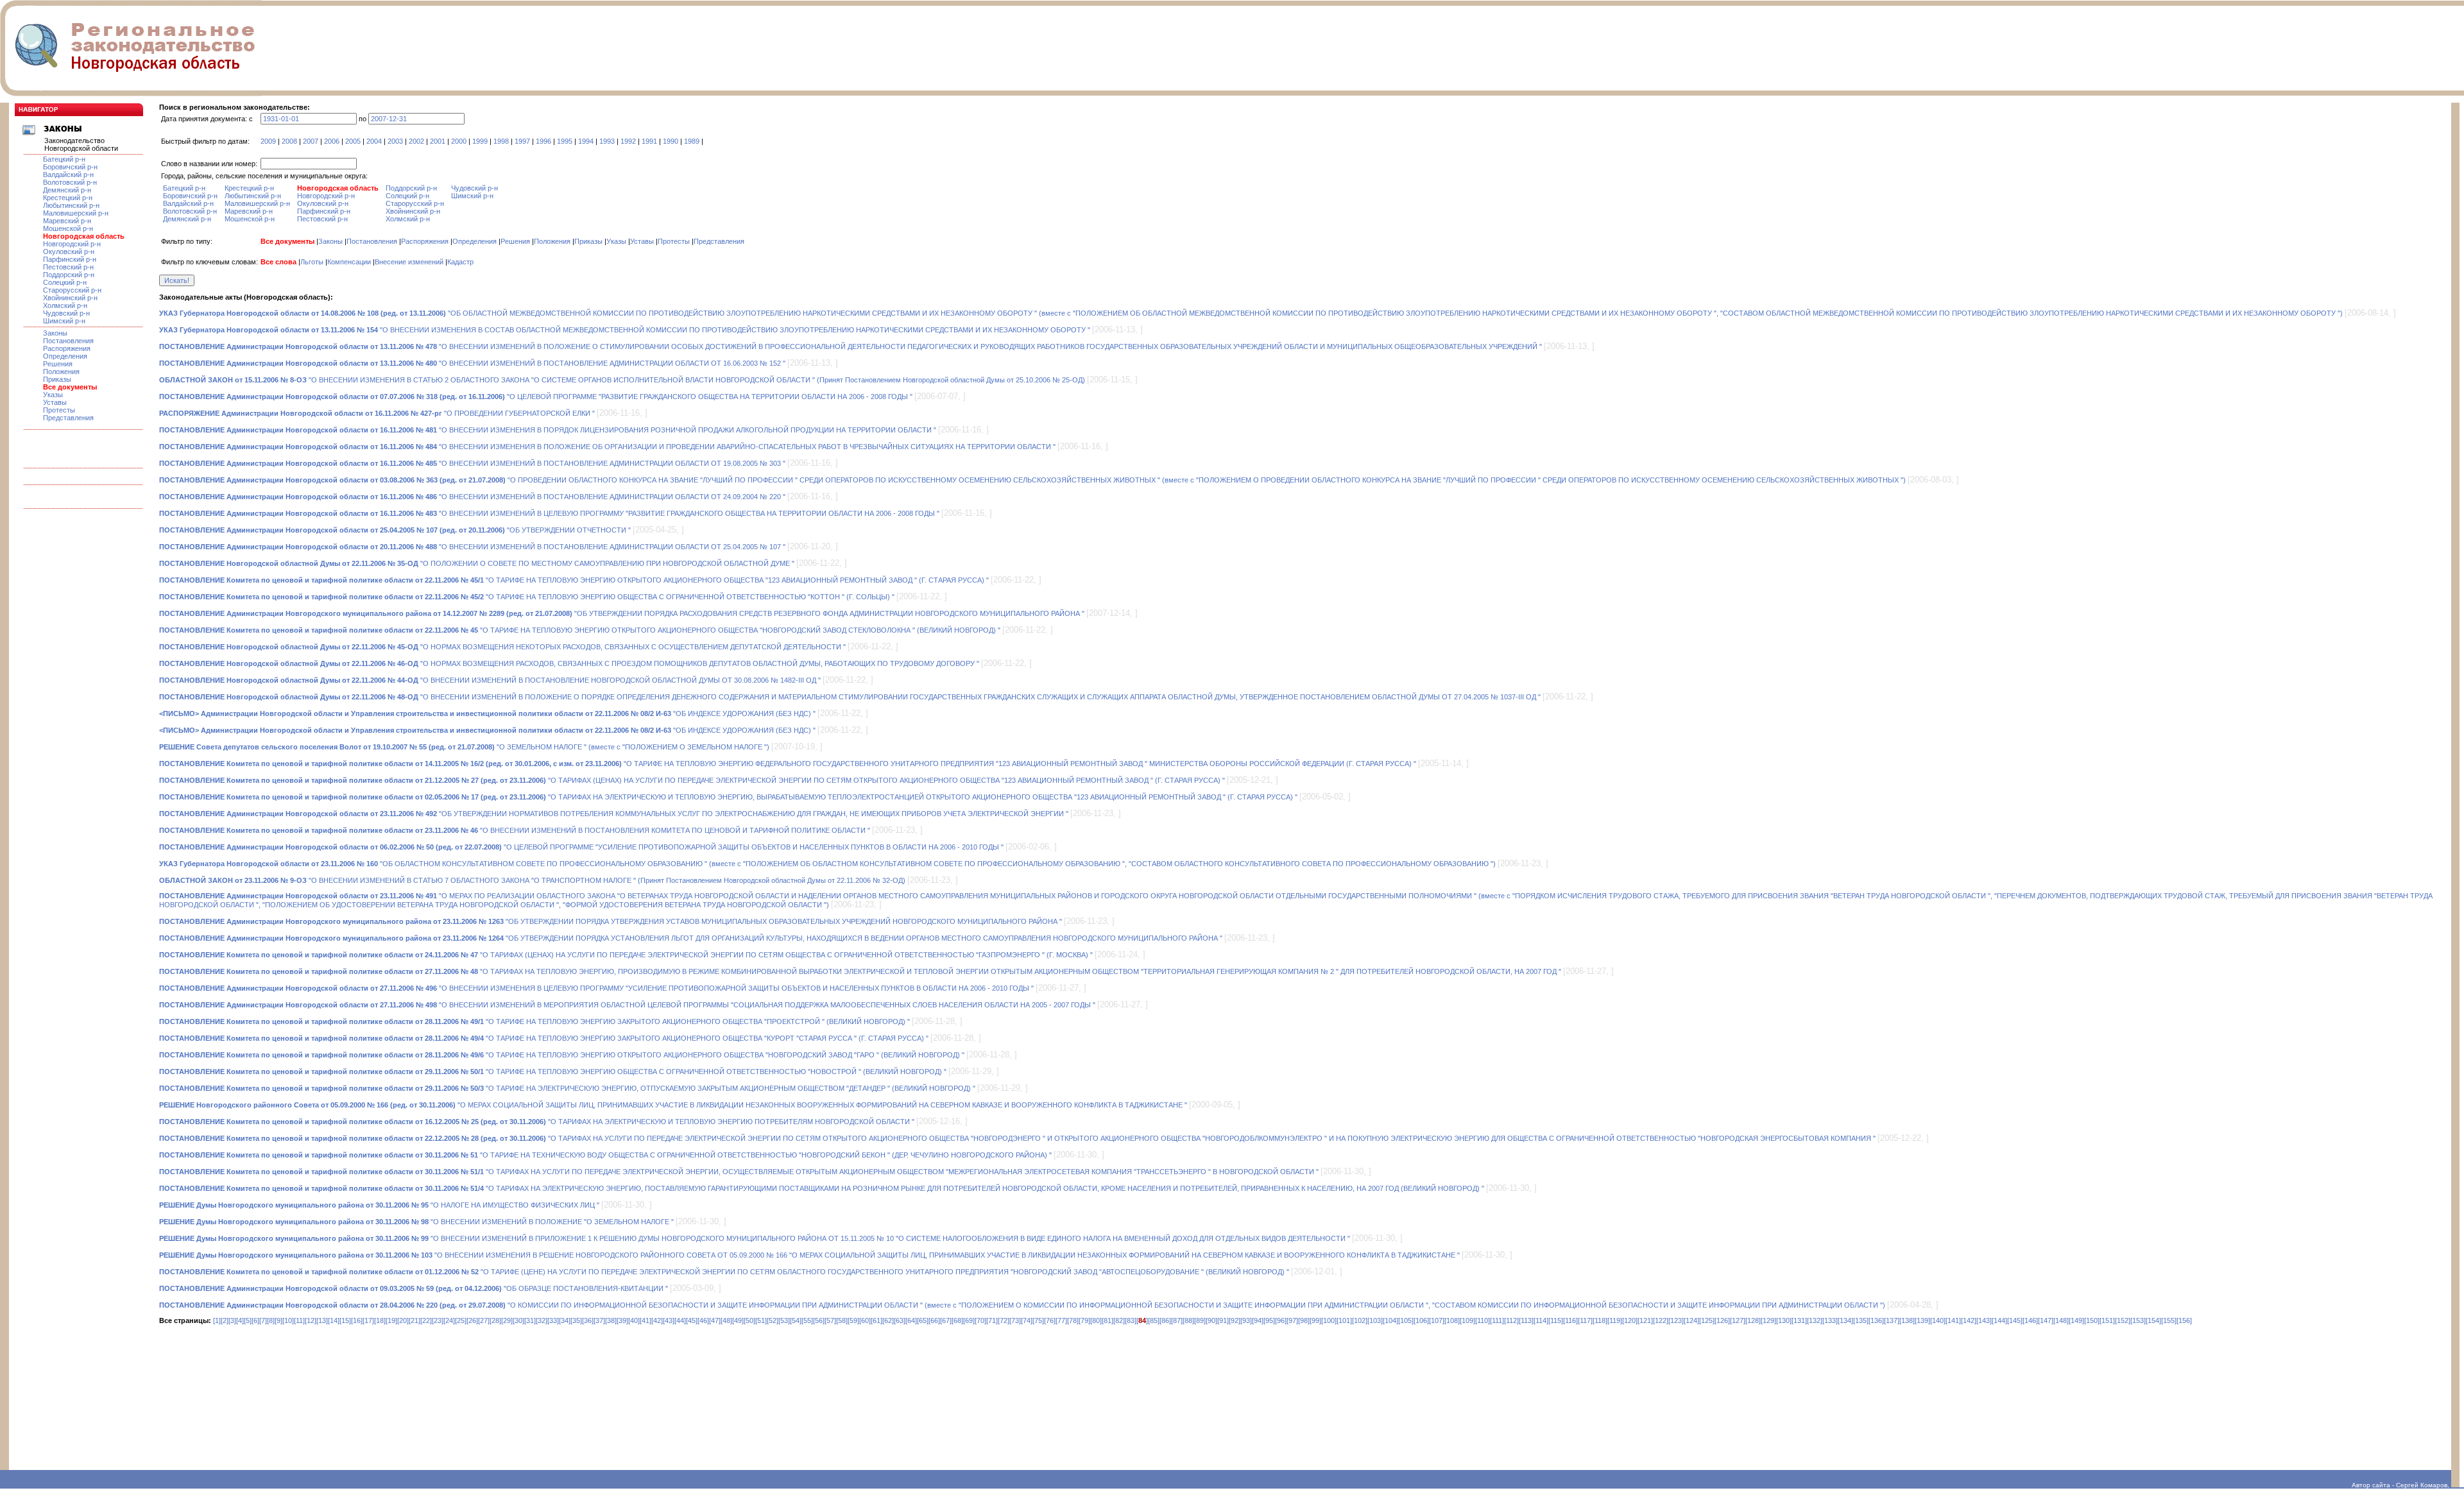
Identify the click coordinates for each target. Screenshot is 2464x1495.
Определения (65, 356)
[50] (749, 1320)
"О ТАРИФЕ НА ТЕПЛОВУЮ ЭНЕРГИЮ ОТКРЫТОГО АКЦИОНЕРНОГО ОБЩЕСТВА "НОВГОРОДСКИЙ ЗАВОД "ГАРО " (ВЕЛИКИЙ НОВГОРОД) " (562, 1055)
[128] (1753, 1320)
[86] (1165, 1320)
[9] (278, 1320)
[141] (1953, 1320)
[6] (255, 1320)
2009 (268, 141)
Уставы (55, 402)
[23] (438, 1320)
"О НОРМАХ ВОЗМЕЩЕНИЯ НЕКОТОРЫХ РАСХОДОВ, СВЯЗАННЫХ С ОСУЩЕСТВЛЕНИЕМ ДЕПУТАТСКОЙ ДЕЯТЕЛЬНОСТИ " (502, 647)
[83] (1131, 1320)
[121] (1645, 1320)
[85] (1154, 1320)
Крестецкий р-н (68, 198)
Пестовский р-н (68, 267)
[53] (784, 1320)
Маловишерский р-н (76, 213)
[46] (703, 1320)
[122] (1661, 1320)
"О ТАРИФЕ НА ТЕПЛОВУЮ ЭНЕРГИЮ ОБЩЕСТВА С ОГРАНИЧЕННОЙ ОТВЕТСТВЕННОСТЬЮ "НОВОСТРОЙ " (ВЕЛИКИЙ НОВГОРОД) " (553, 1072)
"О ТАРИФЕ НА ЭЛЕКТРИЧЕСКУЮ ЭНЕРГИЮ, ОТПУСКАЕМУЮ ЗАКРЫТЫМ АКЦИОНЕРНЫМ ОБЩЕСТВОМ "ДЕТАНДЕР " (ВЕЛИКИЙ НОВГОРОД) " (567, 1088)
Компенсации (349, 262)
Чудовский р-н (66, 313)
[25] (461, 1320)
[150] (2092, 1320)
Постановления (68, 341)
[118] (1600, 1320)
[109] (1467, 1320)
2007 (311, 141)
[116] (1570, 1320)
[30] (518, 1320)
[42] (657, 1320)
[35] (576, 1320)
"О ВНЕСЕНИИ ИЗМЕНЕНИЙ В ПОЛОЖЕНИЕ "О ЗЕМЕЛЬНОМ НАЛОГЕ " (416, 1222)
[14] (334, 1320)
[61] (877, 1320)
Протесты (59, 410)
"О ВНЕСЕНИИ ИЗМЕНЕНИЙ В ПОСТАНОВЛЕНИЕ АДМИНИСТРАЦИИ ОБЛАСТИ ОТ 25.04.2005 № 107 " (472, 547)
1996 (543, 141)
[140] (1938, 1320)
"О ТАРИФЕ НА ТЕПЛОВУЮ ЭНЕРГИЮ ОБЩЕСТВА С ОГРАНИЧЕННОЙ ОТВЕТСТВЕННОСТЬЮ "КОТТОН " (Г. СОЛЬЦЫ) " (527, 597)
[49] (738, 1320)
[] (1142, 1320)
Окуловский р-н (69, 252)
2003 (395, 141)
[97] (1292, 1320)
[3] (232, 1320)
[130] (1784, 1320)
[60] (865, 1320)
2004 (374, 141)
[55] (807, 1320)
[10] (288, 1320)
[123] (1676, 1320)
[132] (1815, 1320)
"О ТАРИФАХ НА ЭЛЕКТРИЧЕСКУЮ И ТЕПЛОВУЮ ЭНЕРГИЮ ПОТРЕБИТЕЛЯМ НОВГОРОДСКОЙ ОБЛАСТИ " (537, 1122)
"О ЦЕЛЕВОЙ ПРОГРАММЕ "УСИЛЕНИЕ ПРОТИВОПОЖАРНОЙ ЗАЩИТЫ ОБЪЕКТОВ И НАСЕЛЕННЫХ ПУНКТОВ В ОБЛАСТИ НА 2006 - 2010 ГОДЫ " (581, 847)
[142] (1969, 1320)
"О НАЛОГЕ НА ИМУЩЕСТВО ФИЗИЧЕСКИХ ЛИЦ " (379, 1205)
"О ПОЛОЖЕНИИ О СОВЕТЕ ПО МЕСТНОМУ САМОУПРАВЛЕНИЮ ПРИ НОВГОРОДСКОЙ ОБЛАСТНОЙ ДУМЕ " (477, 563)
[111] (1497, 1320)
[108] (1452, 1320)
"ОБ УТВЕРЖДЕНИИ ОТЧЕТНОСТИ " (395, 530)
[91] (1223, 1320)
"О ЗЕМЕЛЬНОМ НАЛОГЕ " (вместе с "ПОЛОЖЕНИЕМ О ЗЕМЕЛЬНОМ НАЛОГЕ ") (464, 747)
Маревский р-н (67, 221)
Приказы (57, 379)
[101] (1344, 1320)
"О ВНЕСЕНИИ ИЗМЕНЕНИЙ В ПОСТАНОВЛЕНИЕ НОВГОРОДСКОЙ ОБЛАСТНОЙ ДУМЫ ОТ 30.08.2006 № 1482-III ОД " (490, 680)
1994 (586, 141)
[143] (1984, 1320)
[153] (2138, 1320)
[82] (1119, 1320)
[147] (2046, 1320)
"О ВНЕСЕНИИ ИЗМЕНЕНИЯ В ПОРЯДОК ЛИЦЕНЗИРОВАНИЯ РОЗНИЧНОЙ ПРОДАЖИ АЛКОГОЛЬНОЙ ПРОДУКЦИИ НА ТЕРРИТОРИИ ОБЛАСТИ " (548, 430)
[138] (1907, 1320)
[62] (888, 1320)
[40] (634, 1320)
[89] (1200, 1320)
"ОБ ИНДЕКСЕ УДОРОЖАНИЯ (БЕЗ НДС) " (487, 713)
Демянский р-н (67, 190)
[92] (1235, 1320)
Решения (58, 364)
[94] (1258, 1320)
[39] (622, 1320)
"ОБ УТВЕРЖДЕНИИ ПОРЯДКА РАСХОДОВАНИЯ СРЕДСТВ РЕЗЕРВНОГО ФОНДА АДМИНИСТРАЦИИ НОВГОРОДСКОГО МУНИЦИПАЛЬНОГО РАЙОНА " (622, 613)
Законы (55, 333)
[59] (853, 1320)
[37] (599, 1320)
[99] (1315, 1320)
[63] (900, 1320)
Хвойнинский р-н (70, 298)
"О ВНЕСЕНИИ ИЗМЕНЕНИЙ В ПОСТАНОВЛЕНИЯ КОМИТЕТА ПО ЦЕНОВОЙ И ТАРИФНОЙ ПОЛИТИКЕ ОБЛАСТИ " (515, 830)
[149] (2076, 1320)
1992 (628, 141)
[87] (1177, 1320)
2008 (289, 141)
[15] (345, 1320)
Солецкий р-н (65, 282)
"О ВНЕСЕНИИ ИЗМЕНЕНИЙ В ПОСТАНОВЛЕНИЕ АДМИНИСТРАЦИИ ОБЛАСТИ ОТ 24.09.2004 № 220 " (472, 497)
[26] (472, 1320)
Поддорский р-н (69, 275)
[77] (1061, 1320)
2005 (353, 141)
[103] (1375, 1320)
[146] (2030, 1320)
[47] (715, 1320)
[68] (957, 1320)
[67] (946, 1320)
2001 (438, 141)
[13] (322, 1320)
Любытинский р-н (71, 205)
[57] (830, 1320)
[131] (1799, 1320)
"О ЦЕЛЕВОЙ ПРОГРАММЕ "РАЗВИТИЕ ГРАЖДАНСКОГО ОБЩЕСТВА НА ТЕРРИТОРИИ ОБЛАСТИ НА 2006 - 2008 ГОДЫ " (536, 397)
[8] (271, 1320)
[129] (1768, 1320)
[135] (1861, 1320)
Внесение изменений (409, 262)
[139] (1922, 1320)
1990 (671, 141)
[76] (1050, 1320)
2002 (416, 141)
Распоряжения (67, 348)
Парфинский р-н (70, 259)
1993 (607, 141)
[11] (299, 1320)
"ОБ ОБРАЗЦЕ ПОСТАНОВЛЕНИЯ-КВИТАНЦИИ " (414, 1288)
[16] (357, 1320)
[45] (692, 1320)
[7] (263, 1320)
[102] (1360, 1320)
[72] (1004, 1320)
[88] (1188, 1320)
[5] (248, 1320)
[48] (726, 1320)
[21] (415, 1320)
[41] (646, 1320)
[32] (542, 1320)
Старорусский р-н (72, 290)
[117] (1585, 1320)
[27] (484, 1320)
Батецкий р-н (64, 159)
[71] (992, 1320)
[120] (1630, 1320)
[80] (1096, 1320)
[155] (2169, 1320)
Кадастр (460, 262)
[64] (911, 1320)
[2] (225, 1320)
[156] (2184, 1320)
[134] (1845, 1320)
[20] (403, 1320)
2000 (459, 141)
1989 (692, 141)
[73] (1015, 1320)
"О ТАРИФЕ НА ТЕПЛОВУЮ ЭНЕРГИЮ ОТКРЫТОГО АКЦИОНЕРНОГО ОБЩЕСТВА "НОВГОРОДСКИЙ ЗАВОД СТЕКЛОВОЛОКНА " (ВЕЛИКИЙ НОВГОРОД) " (580, 630)
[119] (1615, 1320)
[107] (1437, 1320)
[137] (1892, 1320)
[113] (1526, 1320)
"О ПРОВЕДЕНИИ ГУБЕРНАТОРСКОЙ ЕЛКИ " (377, 413)
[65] (923, 1320)
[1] (217, 1320)
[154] (2153, 1320)
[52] (773, 1320)
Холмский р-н (65, 305)
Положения (61, 372)
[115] (1556, 1320)
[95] (1269, 1320)
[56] (819, 1320)
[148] (2061, 1320)
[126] (1722, 1320)
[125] (1707, 1320)
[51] (761, 1320)
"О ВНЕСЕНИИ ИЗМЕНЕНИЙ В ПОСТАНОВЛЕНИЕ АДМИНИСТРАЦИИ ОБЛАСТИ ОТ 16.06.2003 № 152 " (472, 363)
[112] (1511, 1320)
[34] (565, 1320)
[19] (391, 1320)
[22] (426, 1320)
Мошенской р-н (68, 228)
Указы (53, 395)
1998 (501, 141)
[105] (1406, 1320)
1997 (522, 141)
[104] (1390, 1320)
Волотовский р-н (70, 182)
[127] (1738, 1320)
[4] (240, 1320)
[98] (1304, 1320)
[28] (495, 1320)
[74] (1027, 1320)
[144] (1999, 1320)
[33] (553, 1320)
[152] (2123, 1320)
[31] (530, 1320)
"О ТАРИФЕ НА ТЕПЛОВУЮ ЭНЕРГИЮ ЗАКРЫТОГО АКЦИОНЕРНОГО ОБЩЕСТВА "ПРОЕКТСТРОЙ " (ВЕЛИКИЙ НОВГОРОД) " (535, 1021)
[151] (2107, 1320)
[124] (1691, 1320)
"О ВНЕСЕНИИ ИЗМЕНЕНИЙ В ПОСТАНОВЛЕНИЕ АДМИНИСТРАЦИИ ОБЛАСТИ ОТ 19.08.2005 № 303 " (472, 463)
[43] (669, 1320)
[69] (969, 1320)
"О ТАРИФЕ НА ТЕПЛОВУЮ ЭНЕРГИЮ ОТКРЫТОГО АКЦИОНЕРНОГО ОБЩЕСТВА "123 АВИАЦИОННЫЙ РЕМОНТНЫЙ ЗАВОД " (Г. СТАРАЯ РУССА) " (574, 580)
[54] (796, 1320)
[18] (380, 1320)
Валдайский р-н (68, 175)
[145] (2015, 1320)
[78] (1073, 1320)
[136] (1876, 1320)
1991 (649, 141)
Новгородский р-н (72, 244)
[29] (507, 1320)
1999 (480, 141)
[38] (611, 1320)
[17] (368, 1320)
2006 (332, 141)
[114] (1541, 1320)
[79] (1084, 1320)
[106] (1421, 1320)
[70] (980, 1320)
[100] (1329, 1320)
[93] (1246, 1320)
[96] (1281, 1320)
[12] (311, 1320)
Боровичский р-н (70, 167)
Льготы (312, 262)
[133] (1830, 1320)
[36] (588, 1320)
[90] (1211, 1320)
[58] (842, 1320)
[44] (680, 1320)
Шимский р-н (64, 321)
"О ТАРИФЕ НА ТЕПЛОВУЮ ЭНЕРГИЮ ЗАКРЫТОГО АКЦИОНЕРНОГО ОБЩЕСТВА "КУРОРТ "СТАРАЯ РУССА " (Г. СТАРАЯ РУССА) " (544, 1038)
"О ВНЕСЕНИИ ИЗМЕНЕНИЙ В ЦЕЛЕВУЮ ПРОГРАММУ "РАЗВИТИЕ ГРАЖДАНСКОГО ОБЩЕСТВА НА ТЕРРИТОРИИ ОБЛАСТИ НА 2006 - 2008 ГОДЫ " (549, 513)
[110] (1483, 1320)
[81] (1108, 1320)
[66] (934, 1320)
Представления (68, 418)
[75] (1038, 1320)
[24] (449, 1320)
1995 (565, 141)
